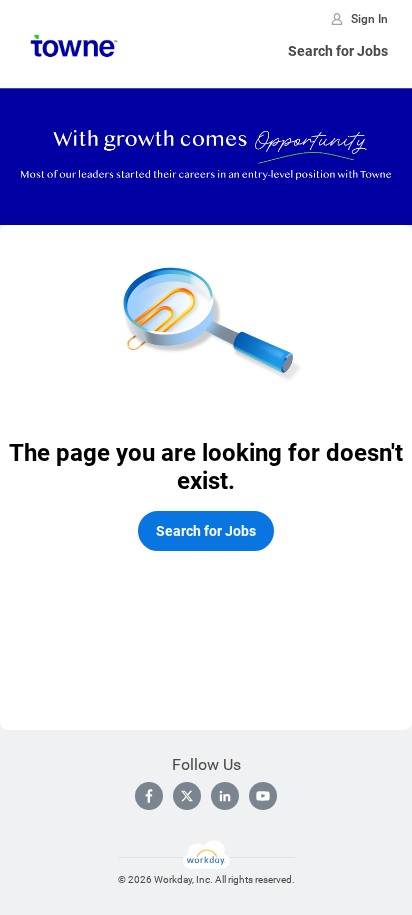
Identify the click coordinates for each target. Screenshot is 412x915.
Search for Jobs (338, 51)
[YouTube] (263, 796)
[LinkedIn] (225, 796)
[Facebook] (149, 796)
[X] (187, 796)
